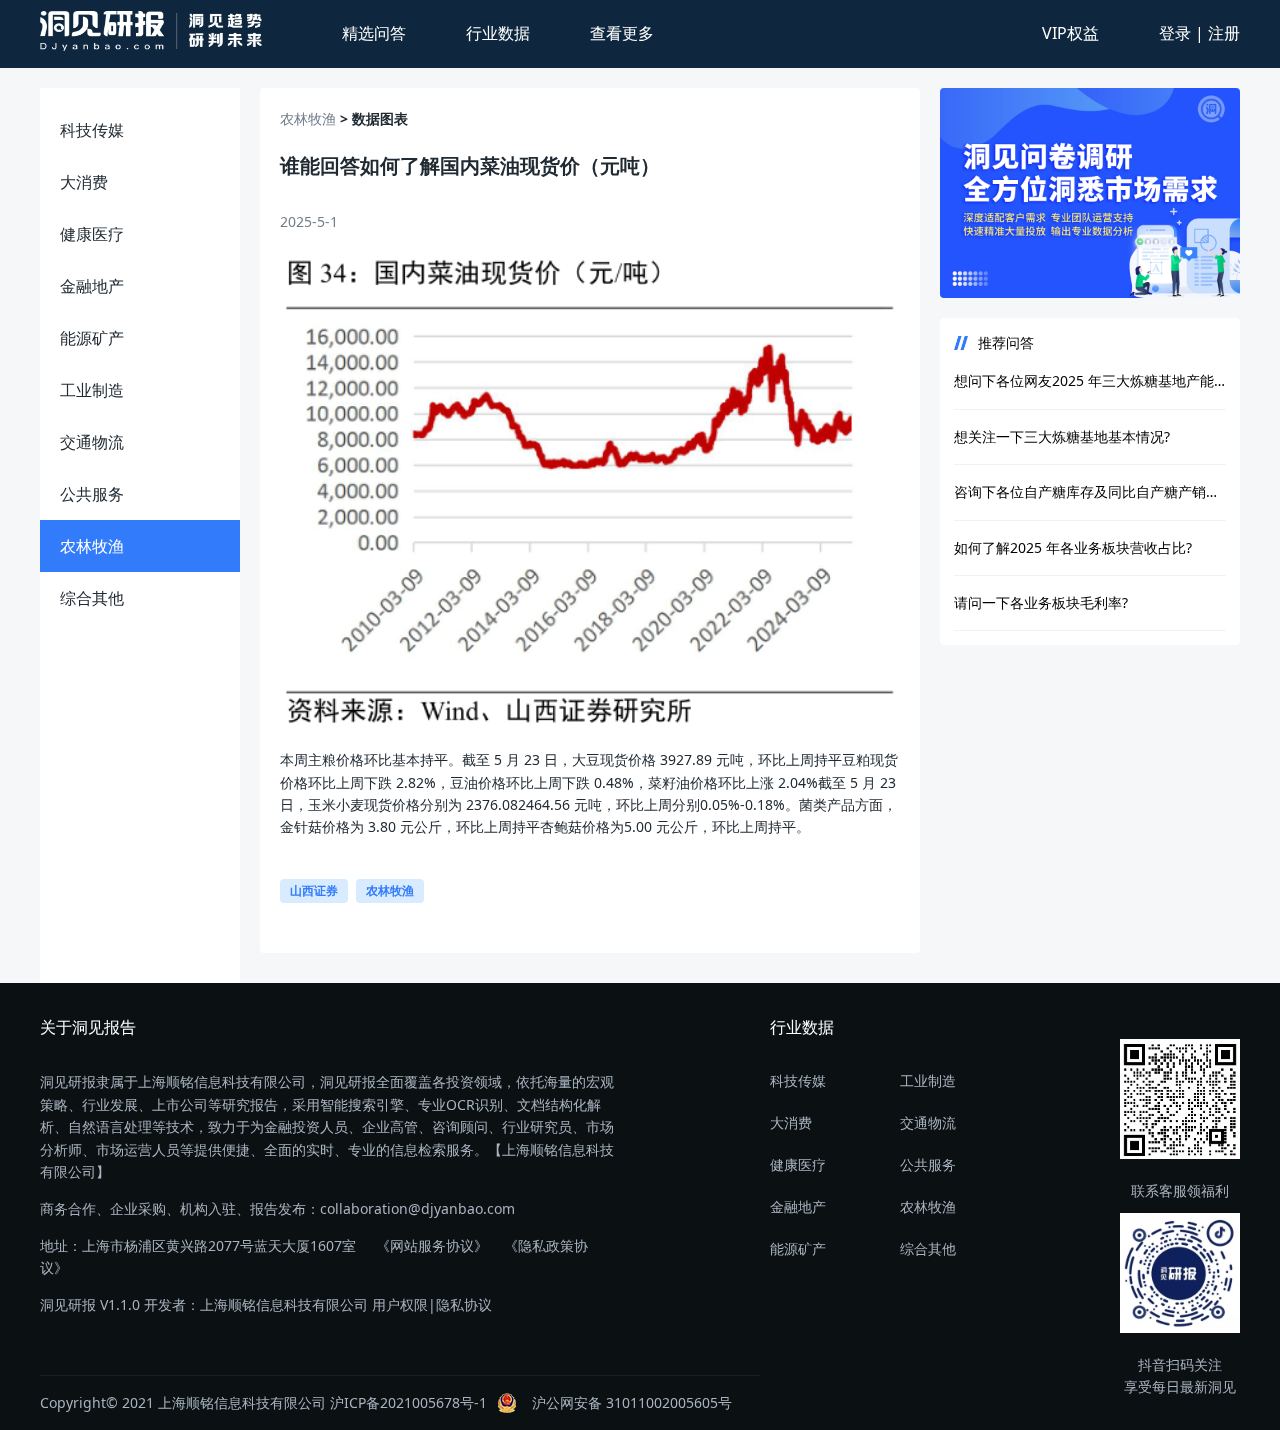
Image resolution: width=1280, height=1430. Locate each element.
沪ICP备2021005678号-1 (408, 1402)
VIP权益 (1070, 33)
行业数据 (498, 33)
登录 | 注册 (1199, 33)
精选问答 (374, 33)
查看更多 (622, 33)
